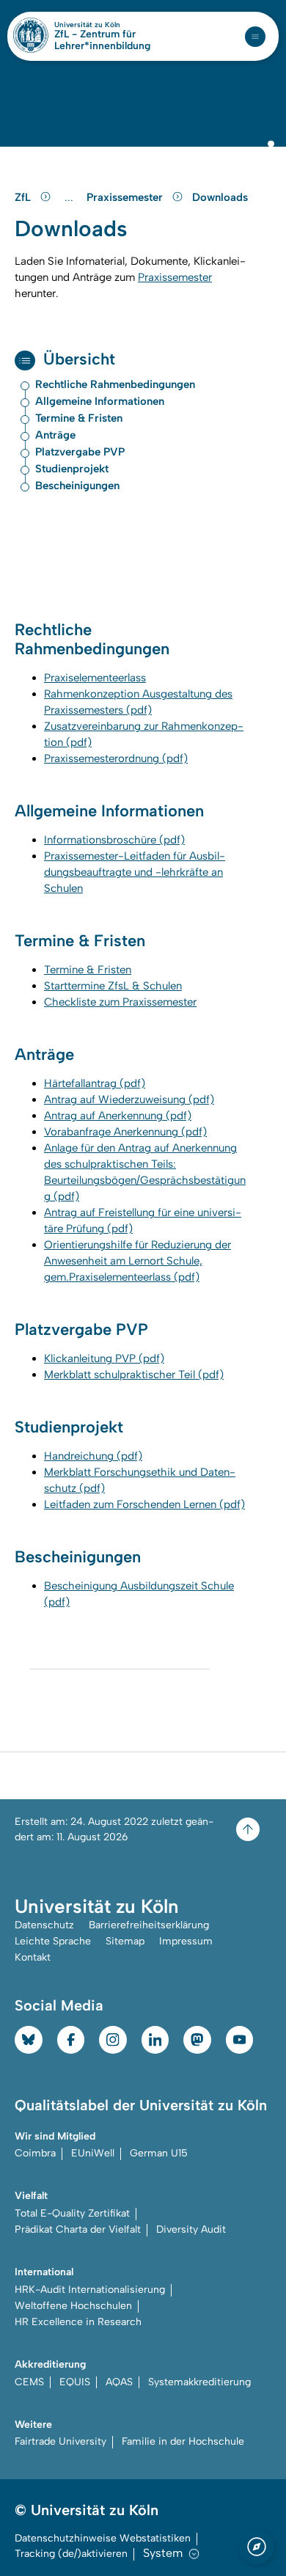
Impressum (186, 1941)
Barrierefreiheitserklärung (149, 1925)
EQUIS (75, 2382)
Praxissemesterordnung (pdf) (116, 758)
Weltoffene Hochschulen (73, 2306)
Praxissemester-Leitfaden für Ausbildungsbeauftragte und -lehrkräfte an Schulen (135, 872)
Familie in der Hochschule (183, 2441)
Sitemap (125, 1941)
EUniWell (93, 2153)
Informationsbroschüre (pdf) (114, 840)
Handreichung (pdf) (93, 1456)
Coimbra (35, 2153)
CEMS (29, 2382)
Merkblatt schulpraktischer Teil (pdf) (134, 1375)
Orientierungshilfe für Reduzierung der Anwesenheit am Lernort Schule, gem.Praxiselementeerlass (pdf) (137, 1261)
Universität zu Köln (112, 25)
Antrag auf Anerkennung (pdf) (118, 1116)
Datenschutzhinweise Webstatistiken (103, 2538)
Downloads (220, 197)
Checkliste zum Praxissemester (120, 1002)
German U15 (159, 2153)
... (71, 198)
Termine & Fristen (79, 418)
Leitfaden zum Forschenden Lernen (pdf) (144, 1504)
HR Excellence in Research (78, 2322)
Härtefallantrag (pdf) (95, 1083)
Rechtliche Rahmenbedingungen (115, 385)
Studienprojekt (72, 469)
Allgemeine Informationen (100, 402)
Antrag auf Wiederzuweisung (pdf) (129, 1099)
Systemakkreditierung (199, 2382)
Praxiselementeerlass (95, 678)
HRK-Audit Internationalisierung (90, 2290)
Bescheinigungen (77, 486)
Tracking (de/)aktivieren (71, 2554)
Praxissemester (126, 197)
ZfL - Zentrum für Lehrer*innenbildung (102, 40)
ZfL (24, 197)
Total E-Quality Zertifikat (72, 2213)
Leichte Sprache (53, 1941)
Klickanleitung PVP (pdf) (104, 1358)
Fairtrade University (60, 2441)
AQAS (119, 2382)
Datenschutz (44, 1925)
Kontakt (33, 1957)
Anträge (55, 435)
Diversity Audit (191, 2229)
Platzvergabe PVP (80, 452)
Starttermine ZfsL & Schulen (113, 986)
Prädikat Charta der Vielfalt (78, 2229)
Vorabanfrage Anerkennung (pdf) (125, 1132)
